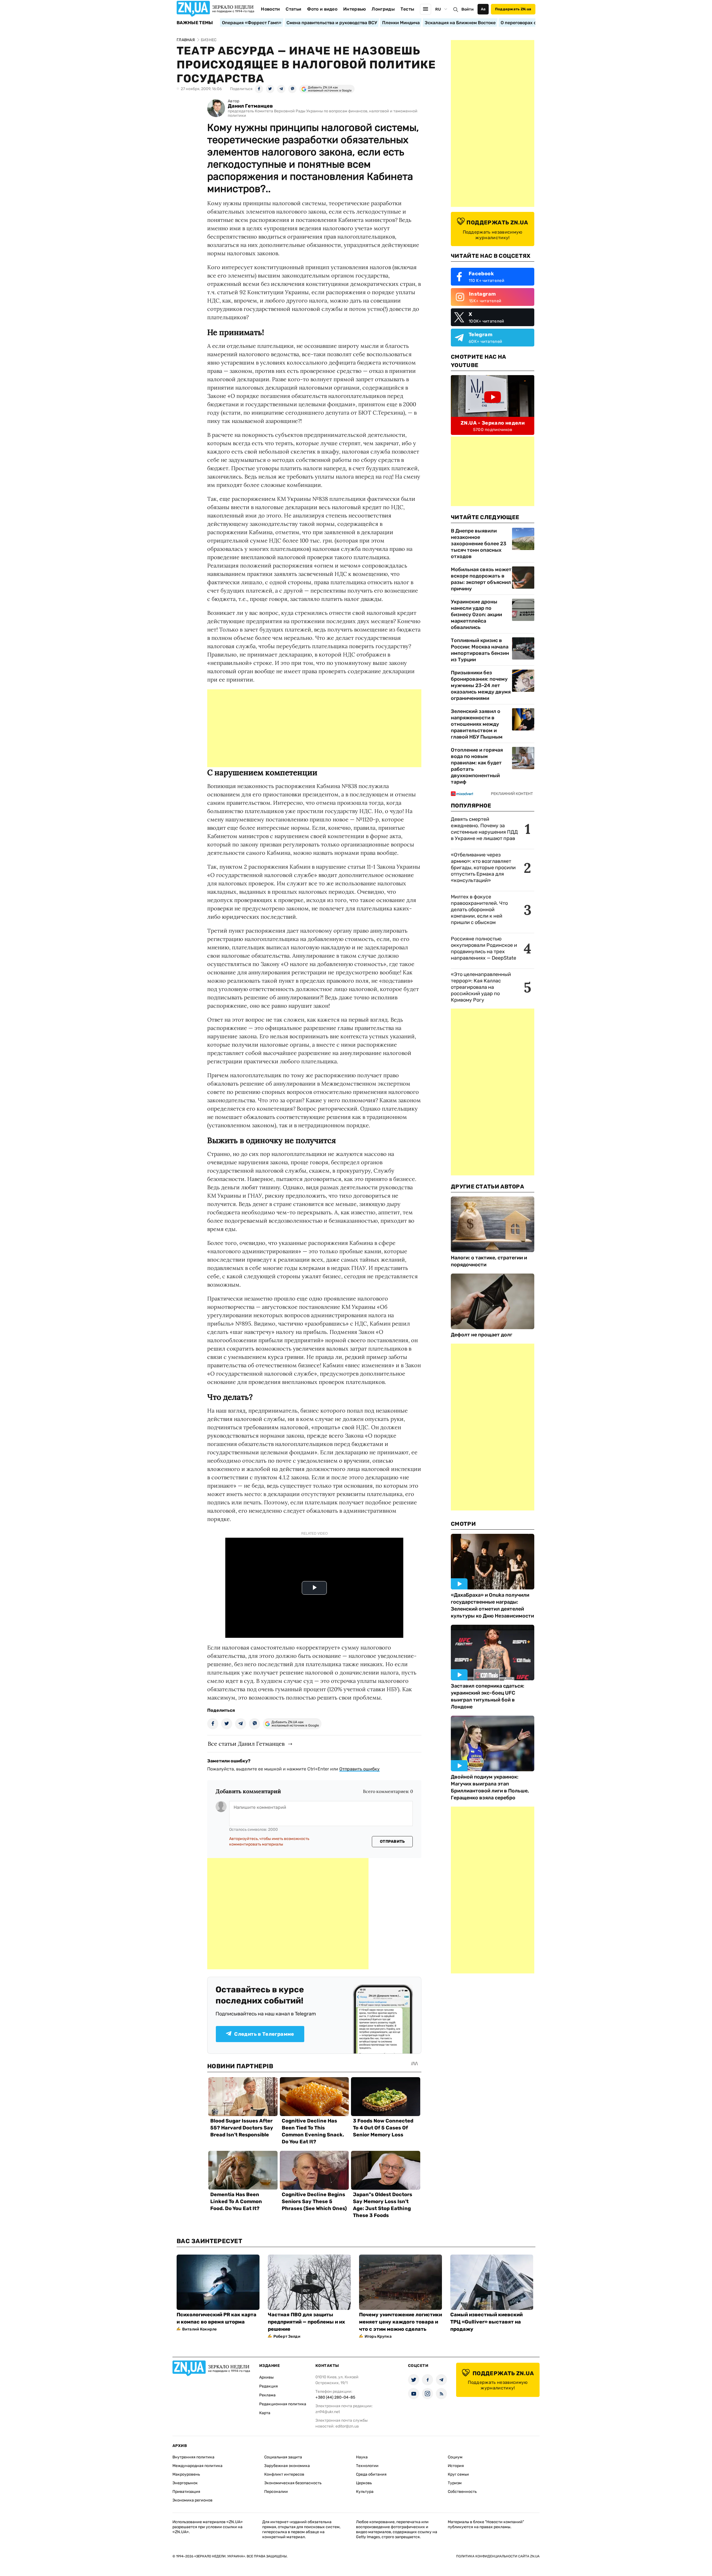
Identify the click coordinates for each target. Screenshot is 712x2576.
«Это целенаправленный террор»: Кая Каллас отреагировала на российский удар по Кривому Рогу (481, 987)
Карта (265, 2413)
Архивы (266, 2377)
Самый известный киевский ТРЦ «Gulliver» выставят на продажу (486, 2322)
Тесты (407, 9)
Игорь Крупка (378, 2336)
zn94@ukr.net (328, 2412)
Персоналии (276, 2492)
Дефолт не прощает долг (482, 1335)
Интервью (355, 9)
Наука (362, 2457)
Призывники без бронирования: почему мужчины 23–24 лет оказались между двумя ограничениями (481, 685)
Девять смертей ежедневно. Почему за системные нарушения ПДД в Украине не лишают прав (484, 829)
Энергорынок (185, 2483)
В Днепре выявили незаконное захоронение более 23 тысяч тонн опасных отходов (479, 544)
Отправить (392, 1841)
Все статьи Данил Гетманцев (246, 1744)
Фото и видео (322, 9)
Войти (468, 9)
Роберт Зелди (287, 2336)
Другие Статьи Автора (487, 1187)
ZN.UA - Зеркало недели (493, 423)
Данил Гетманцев (250, 106)
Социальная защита (283, 2457)
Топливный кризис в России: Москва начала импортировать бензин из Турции (480, 650)
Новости (270, 9)
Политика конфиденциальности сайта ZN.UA (498, 2556)
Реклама (267, 2395)
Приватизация (186, 2492)
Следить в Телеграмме (264, 2034)
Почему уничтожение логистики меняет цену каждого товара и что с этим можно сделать (400, 2322)
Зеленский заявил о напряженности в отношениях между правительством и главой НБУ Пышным (477, 724)
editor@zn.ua (347, 2426)
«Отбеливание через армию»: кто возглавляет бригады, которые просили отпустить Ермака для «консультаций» (483, 868)
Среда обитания (371, 2474)
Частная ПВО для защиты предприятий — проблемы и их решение (306, 2322)
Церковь (364, 2483)
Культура (365, 2492)
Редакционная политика (283, 2404)
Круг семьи (458, 2474)
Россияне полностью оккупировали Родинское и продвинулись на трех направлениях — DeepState (484, 948)
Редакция (269, 2386)
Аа (483, 9)
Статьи (293, 9)
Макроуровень (186, 2474)
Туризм (455, 2483)
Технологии (367, 2466)
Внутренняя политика (193, 2457)
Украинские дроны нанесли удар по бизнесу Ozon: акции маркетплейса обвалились (476, 615)
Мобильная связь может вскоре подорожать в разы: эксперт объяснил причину (481, 579)
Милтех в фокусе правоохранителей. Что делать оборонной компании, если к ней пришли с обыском (479, 910)
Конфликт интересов (284, 2474)
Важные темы (195, 23)
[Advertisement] (314, 728)
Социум (455, 2457)
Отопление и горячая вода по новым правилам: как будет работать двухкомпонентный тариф (477, 766)
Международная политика (197, 2466)
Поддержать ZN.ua (513, 9)
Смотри (463, 1524)
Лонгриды (383, 9)
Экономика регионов (192, 2500)
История (456, 2466)
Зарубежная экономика (287, 2466)
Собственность (462, 2492)
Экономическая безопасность (293, 2483)
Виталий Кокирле (199, 2329)
